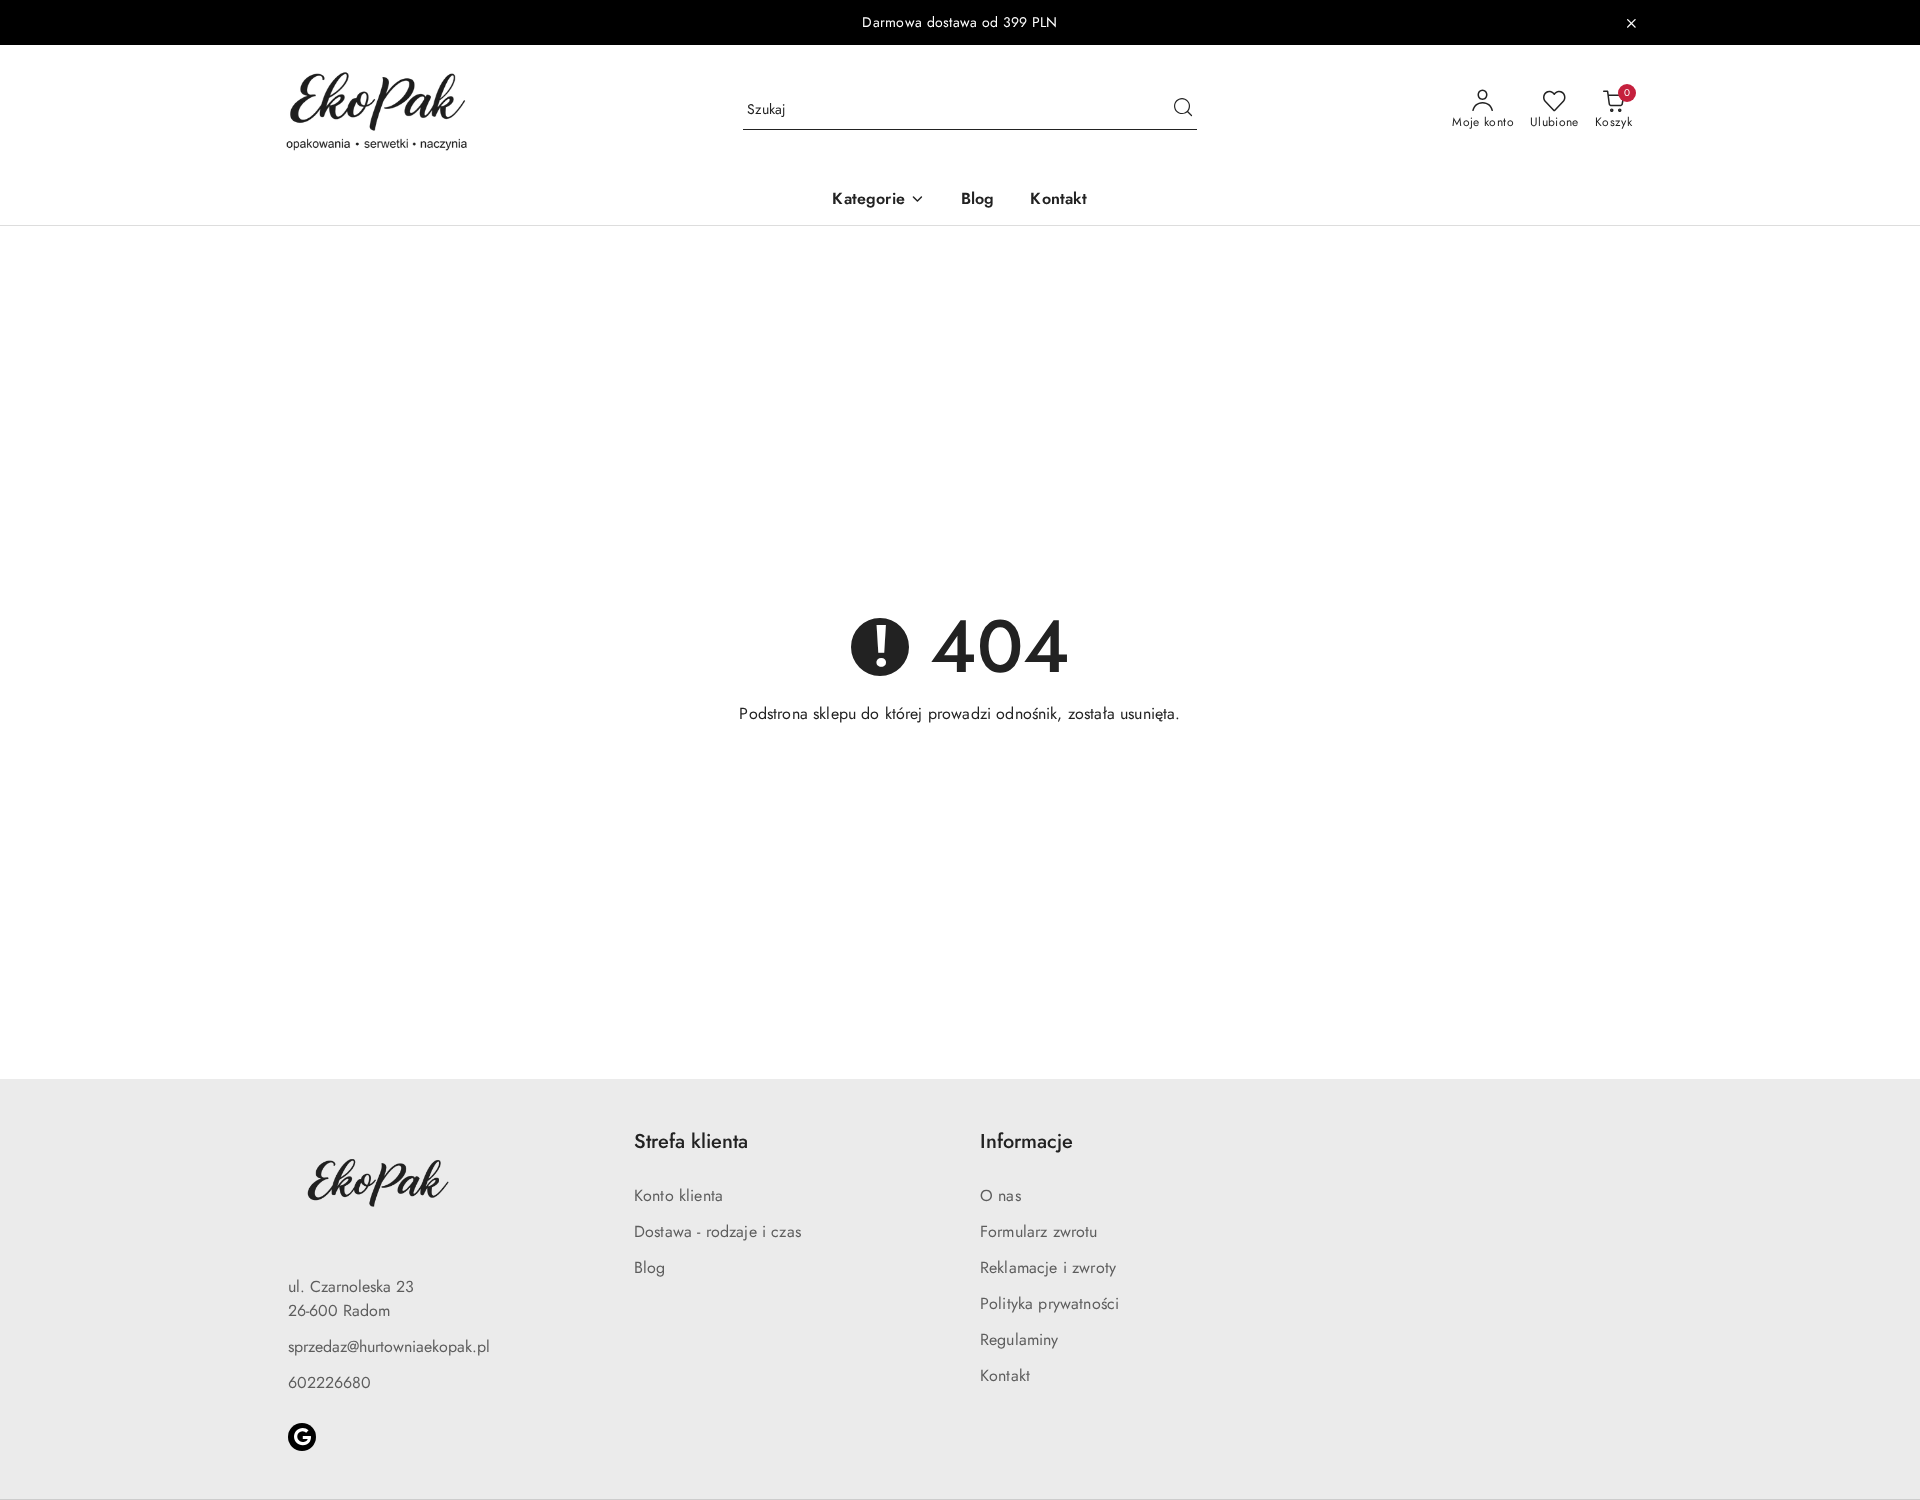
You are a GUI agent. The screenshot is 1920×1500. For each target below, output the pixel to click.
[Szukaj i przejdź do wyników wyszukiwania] (1183, 110)
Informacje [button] (1026, 1141)
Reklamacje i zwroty (1048, 1267)
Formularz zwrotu (1039, 1231)
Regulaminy (1019, 1339)
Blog (650, 1267)
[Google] (302, 1437)
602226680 (329, 1382)
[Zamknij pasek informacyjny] (1631, 23)
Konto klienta (678, 1195)
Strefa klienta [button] (691, 1141)
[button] (878, 200)
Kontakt (1005, 1375)
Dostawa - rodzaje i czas (717, 1231)
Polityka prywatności (1049, 1303)
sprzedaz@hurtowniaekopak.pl (389, 1346)
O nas (1000, 1195)
